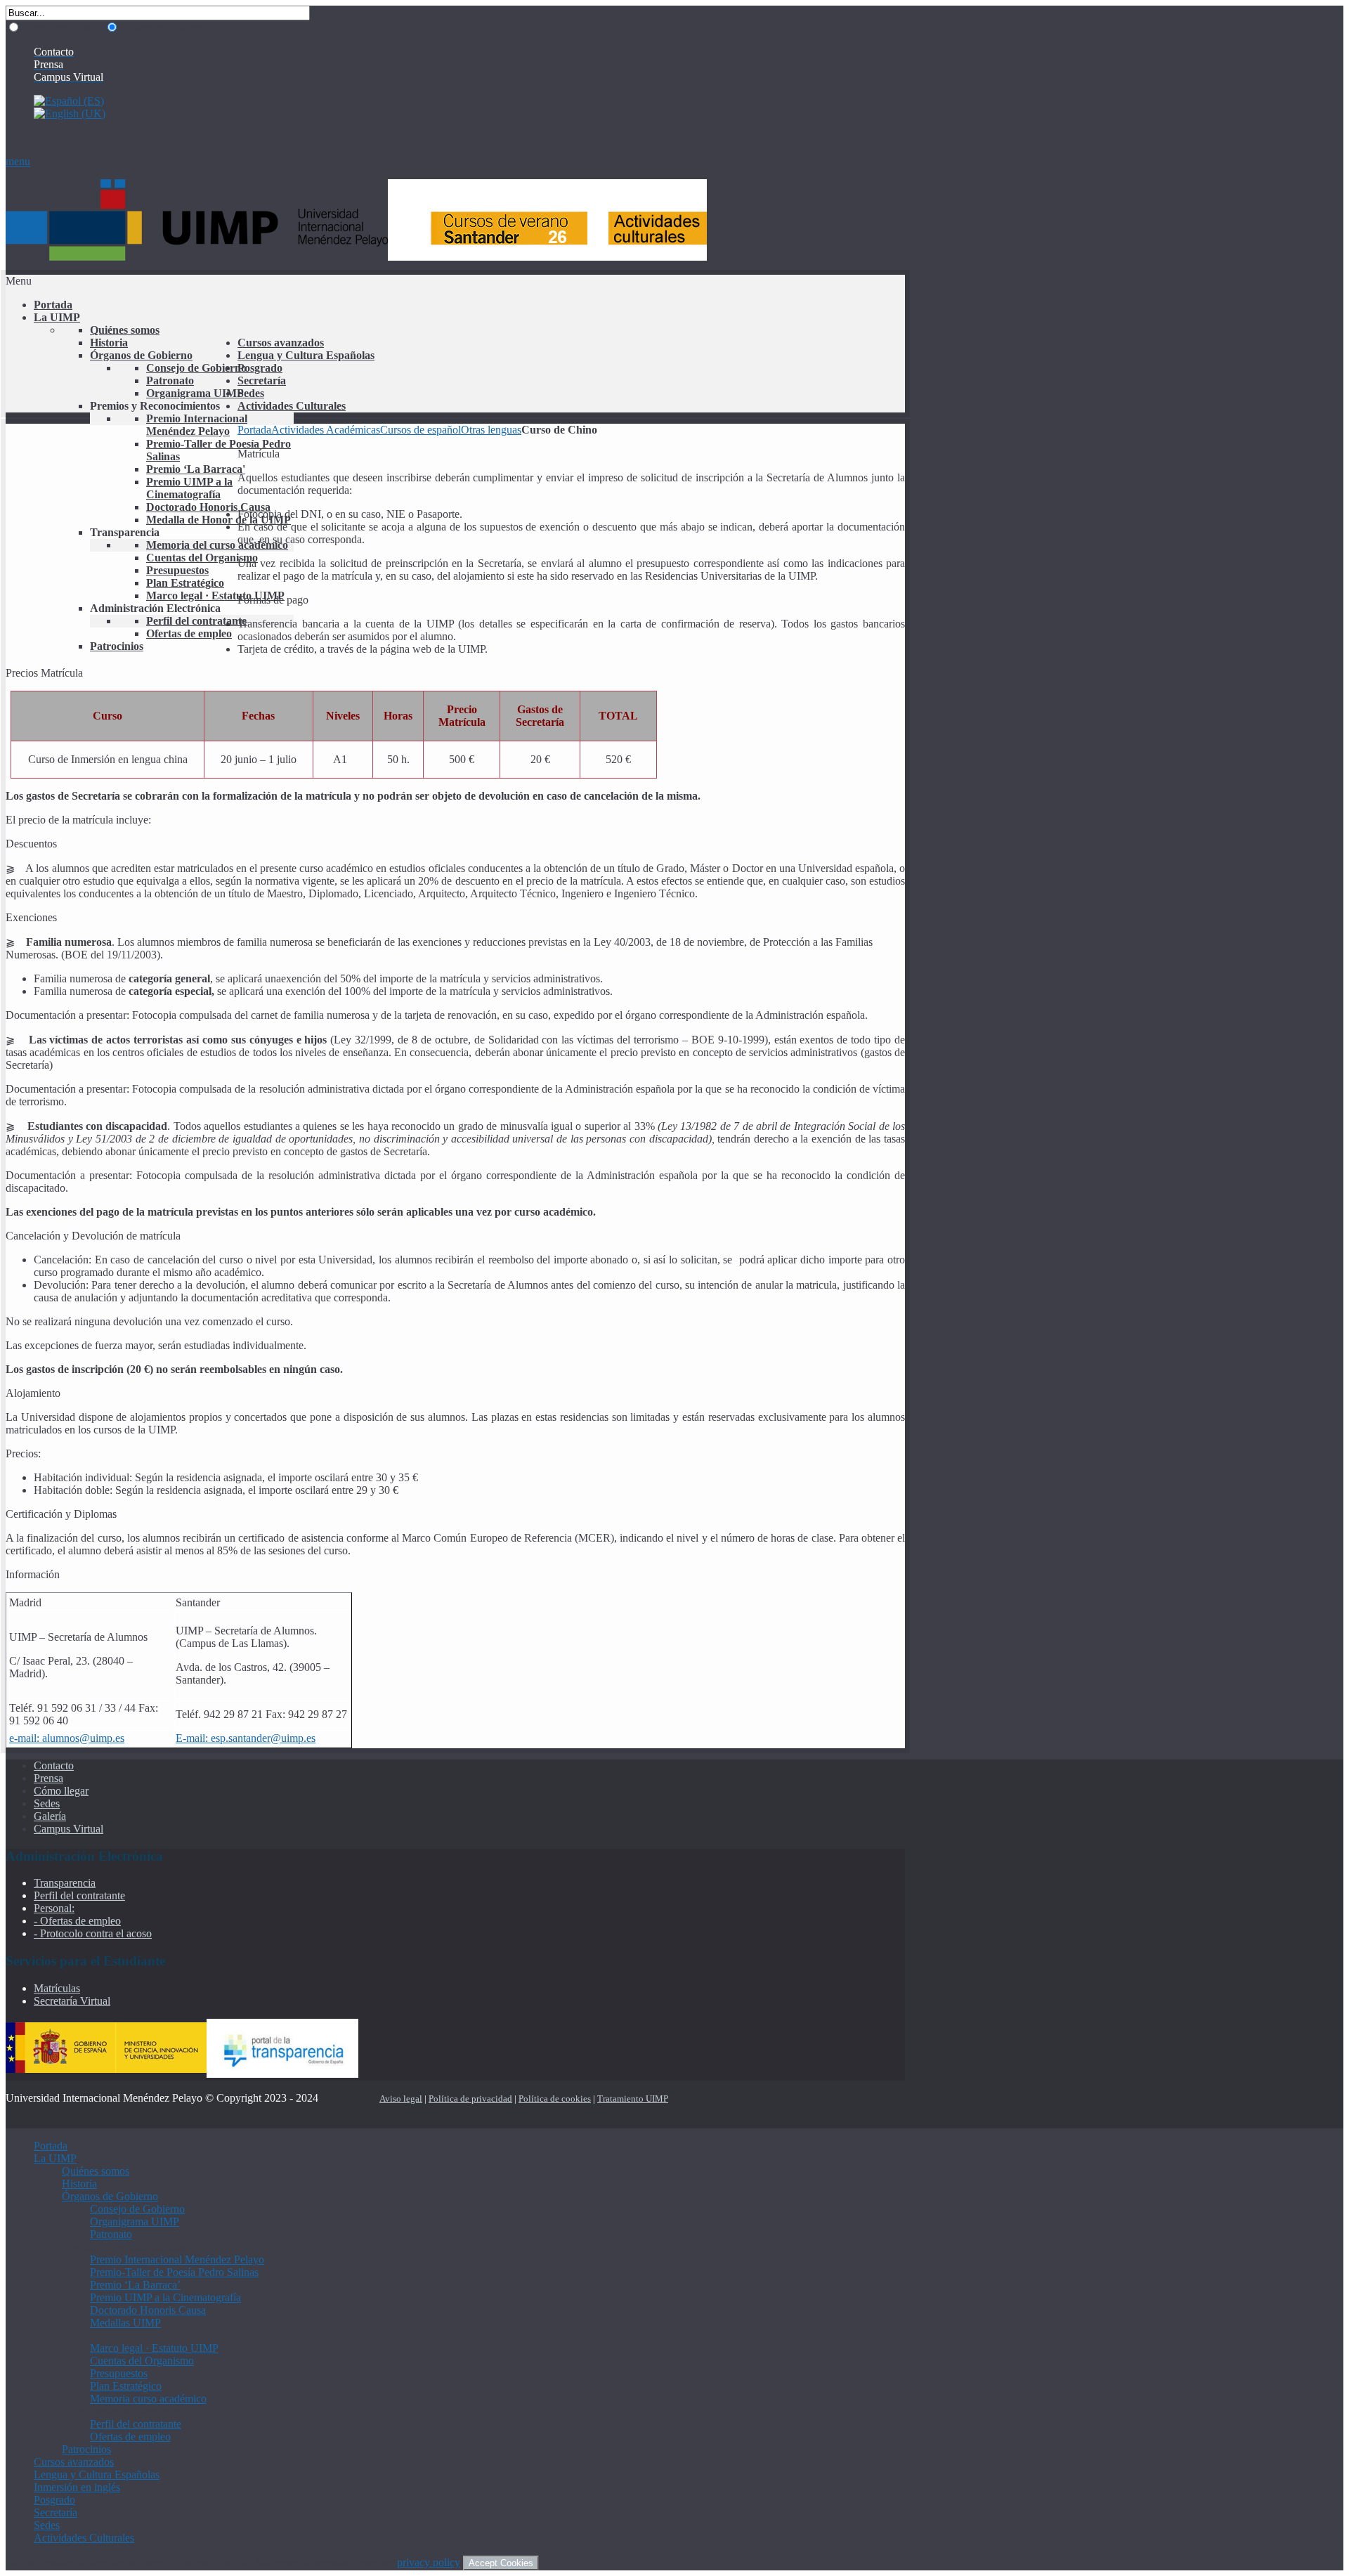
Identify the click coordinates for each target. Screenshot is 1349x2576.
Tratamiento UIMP (633, 2099)
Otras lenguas (491, 430)
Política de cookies (555, 2099)
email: (26, 1738)
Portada (254, 430)
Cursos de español (421, 430)
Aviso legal (401, 2099)
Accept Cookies (501, 2563)
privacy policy (429, 2562)
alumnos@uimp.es (83, 1738)
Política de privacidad (470, 2099)
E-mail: (193, 1738)
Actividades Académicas (326, 430)
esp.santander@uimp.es (263, 1738)
